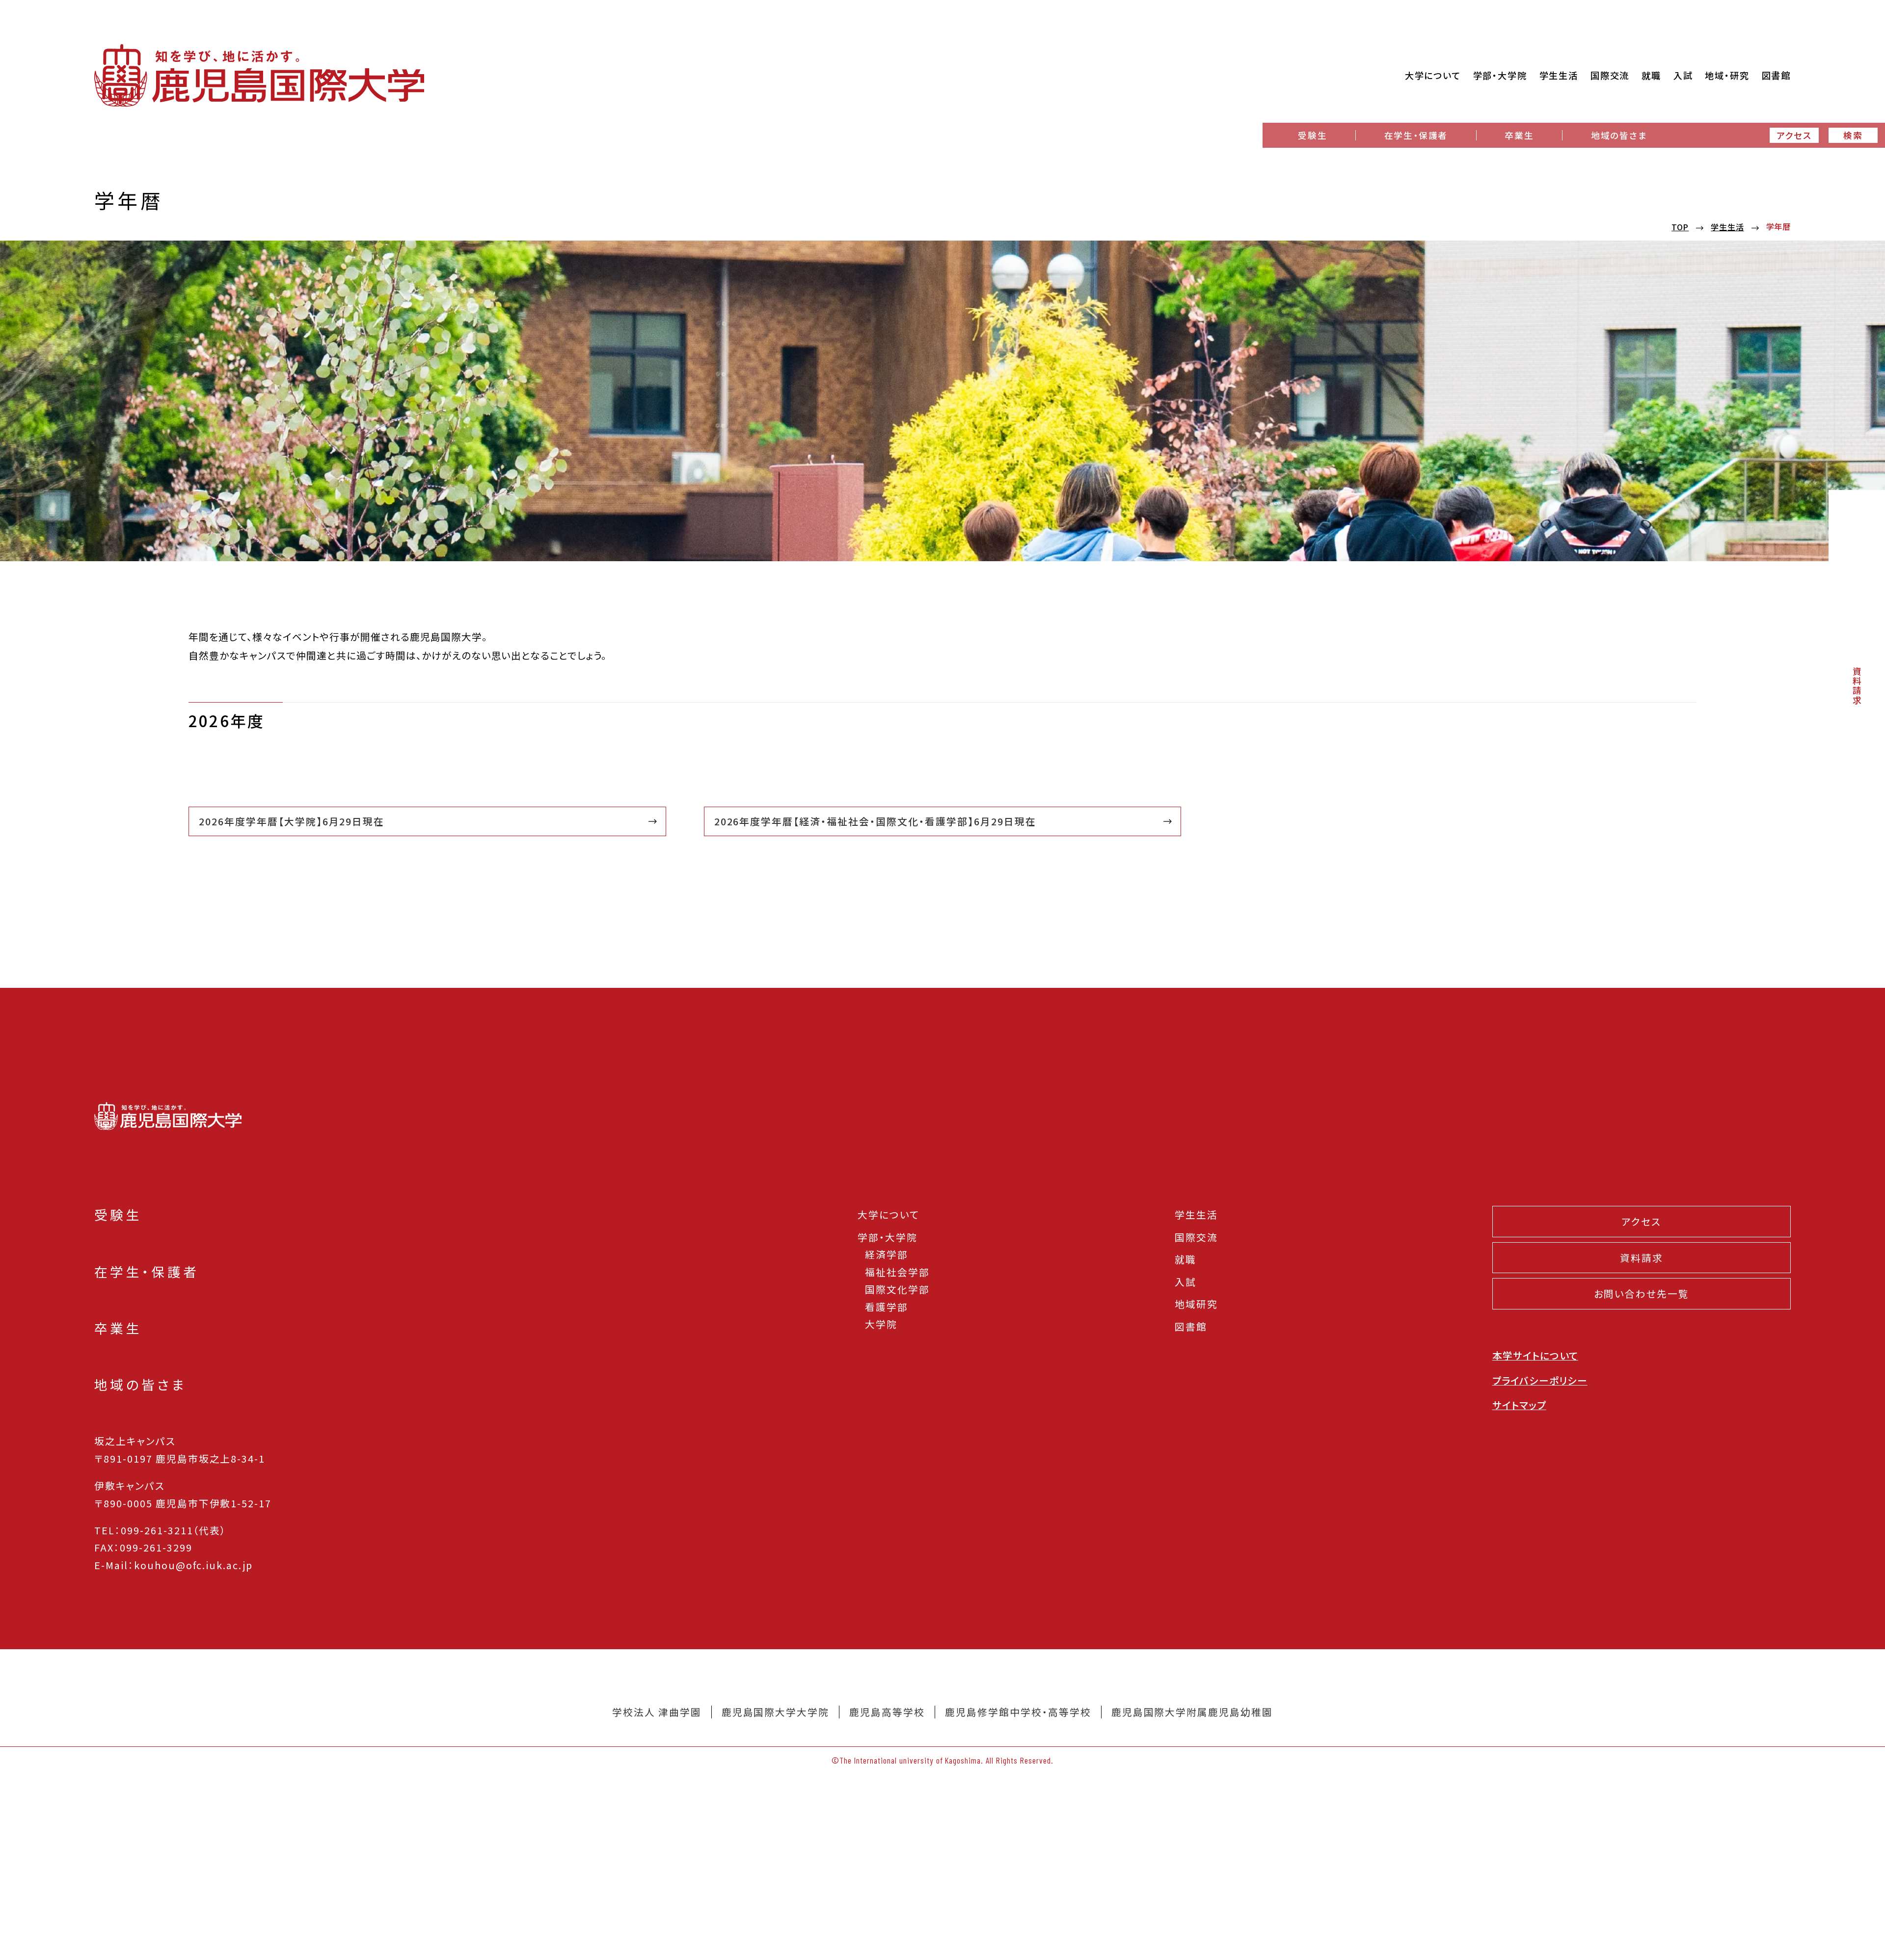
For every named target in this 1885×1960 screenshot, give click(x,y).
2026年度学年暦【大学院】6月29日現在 (292, 821)
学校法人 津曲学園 (657, 1712)
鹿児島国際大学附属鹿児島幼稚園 (1192, 1712)
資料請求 (1857, 686)
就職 (1185, 1259)
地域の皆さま (1619, 135)
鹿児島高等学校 (887, 1712)
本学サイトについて (1535, 1355)
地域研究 (1196, 1304)
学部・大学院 (888, 1237)
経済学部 (887, 1254)
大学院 (881, 1324)
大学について (889, 1214)
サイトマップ (1519, 1405)
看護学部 (887, 1307)
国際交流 (1196, 1237)
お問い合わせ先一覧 (1642, 1293)
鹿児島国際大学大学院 (776, 1712)
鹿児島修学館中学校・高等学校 (1018, 1712)
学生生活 (1727, 227)
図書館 (1191, 1326)
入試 (1185, 1282)
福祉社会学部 (897, 1272)
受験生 (1312, 135)
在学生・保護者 (1416, 135)
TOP (1680, 227)
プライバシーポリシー (1540, 1380)
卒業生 (1519, 135)
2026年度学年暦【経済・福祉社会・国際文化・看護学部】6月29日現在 (875, 821)
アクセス (1794, 135)
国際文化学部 (897, 1289)
